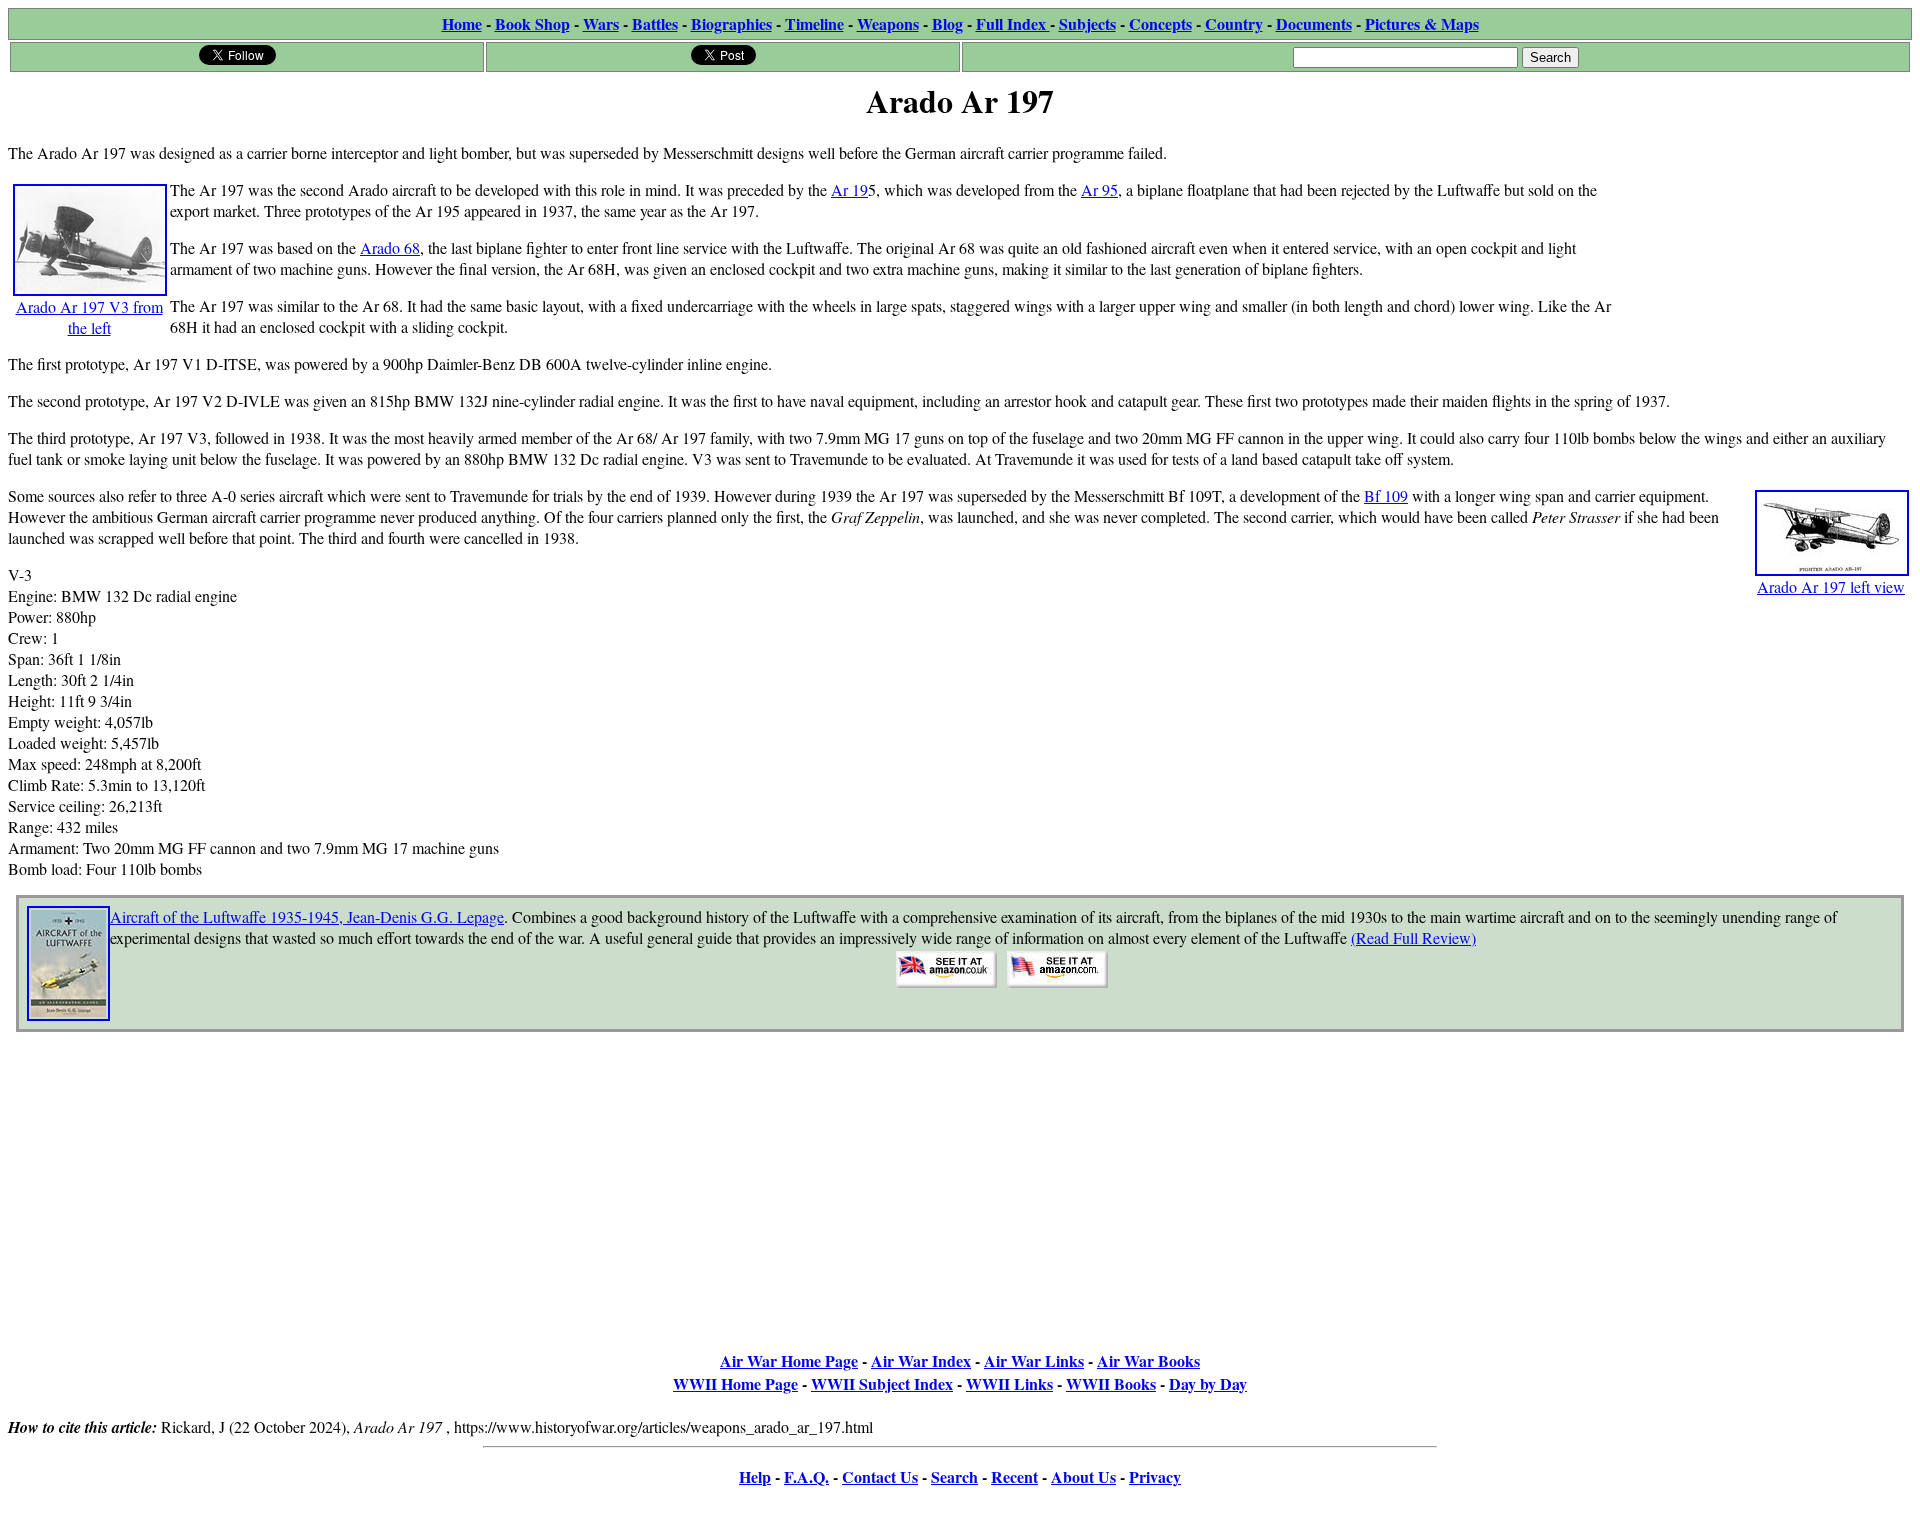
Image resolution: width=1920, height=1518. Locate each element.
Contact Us (880, 1476)
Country (1234, 23)
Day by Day (1208, 1383)
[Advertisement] (1761, 252)
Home (462, 23)
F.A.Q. (806, 1476)
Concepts (1160, 23)
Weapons (888, 23)
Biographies (731, 23)
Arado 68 (390, 247)
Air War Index (921, 1360)
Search (954, 1476)
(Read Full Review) (1413, 937)
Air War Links (1034, 1360)
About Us (1083, 1476)
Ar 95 (1099, 189)
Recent (1014, 1476)
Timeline (814, 23)
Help (755, 1476)
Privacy (1155, 1476)
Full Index (1013, 23)
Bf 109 (1386, 495)
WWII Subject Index (882, 1383)
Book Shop (532, 23)
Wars (601, 23)
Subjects (1087, 23)
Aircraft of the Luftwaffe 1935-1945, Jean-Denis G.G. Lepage (307, 916)
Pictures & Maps (1422, 23)
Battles (655, 23)
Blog (947, 23)
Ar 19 (849, 189)
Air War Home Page (789, 1360)
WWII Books (1111, 1383)
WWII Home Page (735, 1383)
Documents (1314, 23)
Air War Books (1148, 1360)
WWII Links (1009, 1383)
